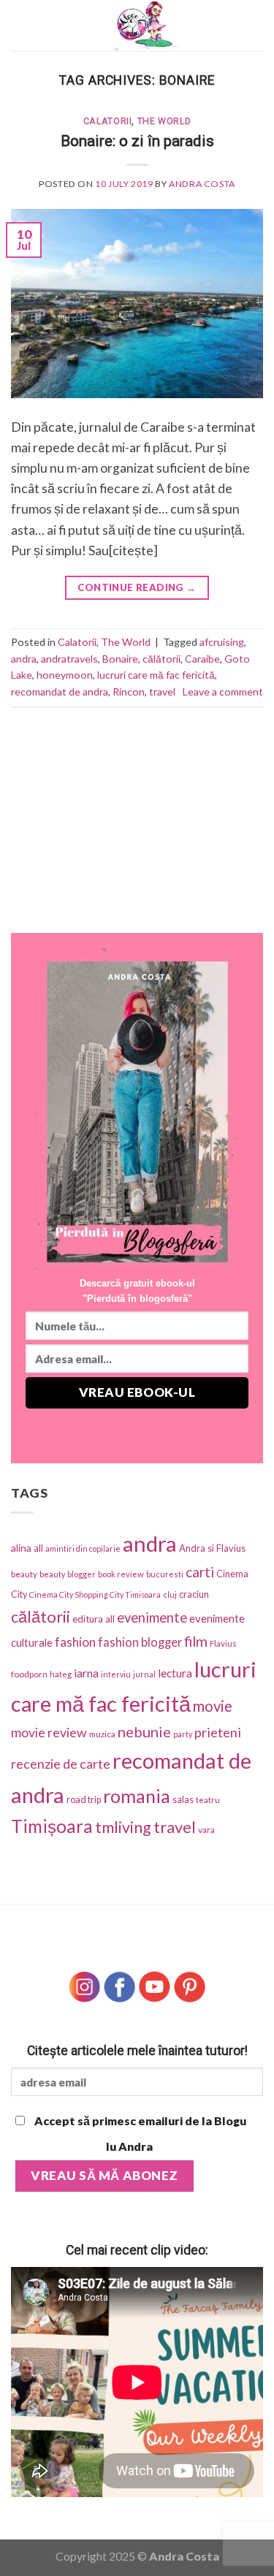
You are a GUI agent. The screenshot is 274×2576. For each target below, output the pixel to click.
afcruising (222, 642)
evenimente (152, 1617)
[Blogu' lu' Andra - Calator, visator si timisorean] (147, 26)
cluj (170, 1594)
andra (24, 659)
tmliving (123, 1827)
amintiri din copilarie (83, 1548)
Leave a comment (223, 691)
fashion (75, 1642)
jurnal (144, 1674)
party (183, 1734)
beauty (24, 1574)
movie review (49, 1733)
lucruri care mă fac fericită (156, 675)
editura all (94, 1619)
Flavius (223, 1643)
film (196, 1641)
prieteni (218, 1732)
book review (121, 1574)
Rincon (129, 691)
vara (206, 1830)
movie (213, 1706)
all (38, 1548)
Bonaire (120, 659)
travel (162, 691)
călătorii (161, 659)
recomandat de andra (60, 691)
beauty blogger (68, 1574)
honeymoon (65, 675)
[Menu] (21, 26)
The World (164, 121)
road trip (84, 1800)
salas (183, 1799)
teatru (208, 1800)
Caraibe (202, 659)
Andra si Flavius (212, 1548)
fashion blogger (140, 1642)
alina (21, 1548)
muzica (102, 1734)
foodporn (29, 1674)
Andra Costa (202, 184)
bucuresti (165, 1574)
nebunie (144, 1731)
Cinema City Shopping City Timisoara (95, 1594)
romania (137, 1796)
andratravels (69, 659)
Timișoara (52, 1826)
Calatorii (108, 121)
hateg (61, 1674)
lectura (175, 1673)
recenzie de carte (61, 1764)
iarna (86, 1673)
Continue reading (137, 587)
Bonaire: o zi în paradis (137, 141)
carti (200, 1572)
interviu (116, 1674)
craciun (194, 1594)
